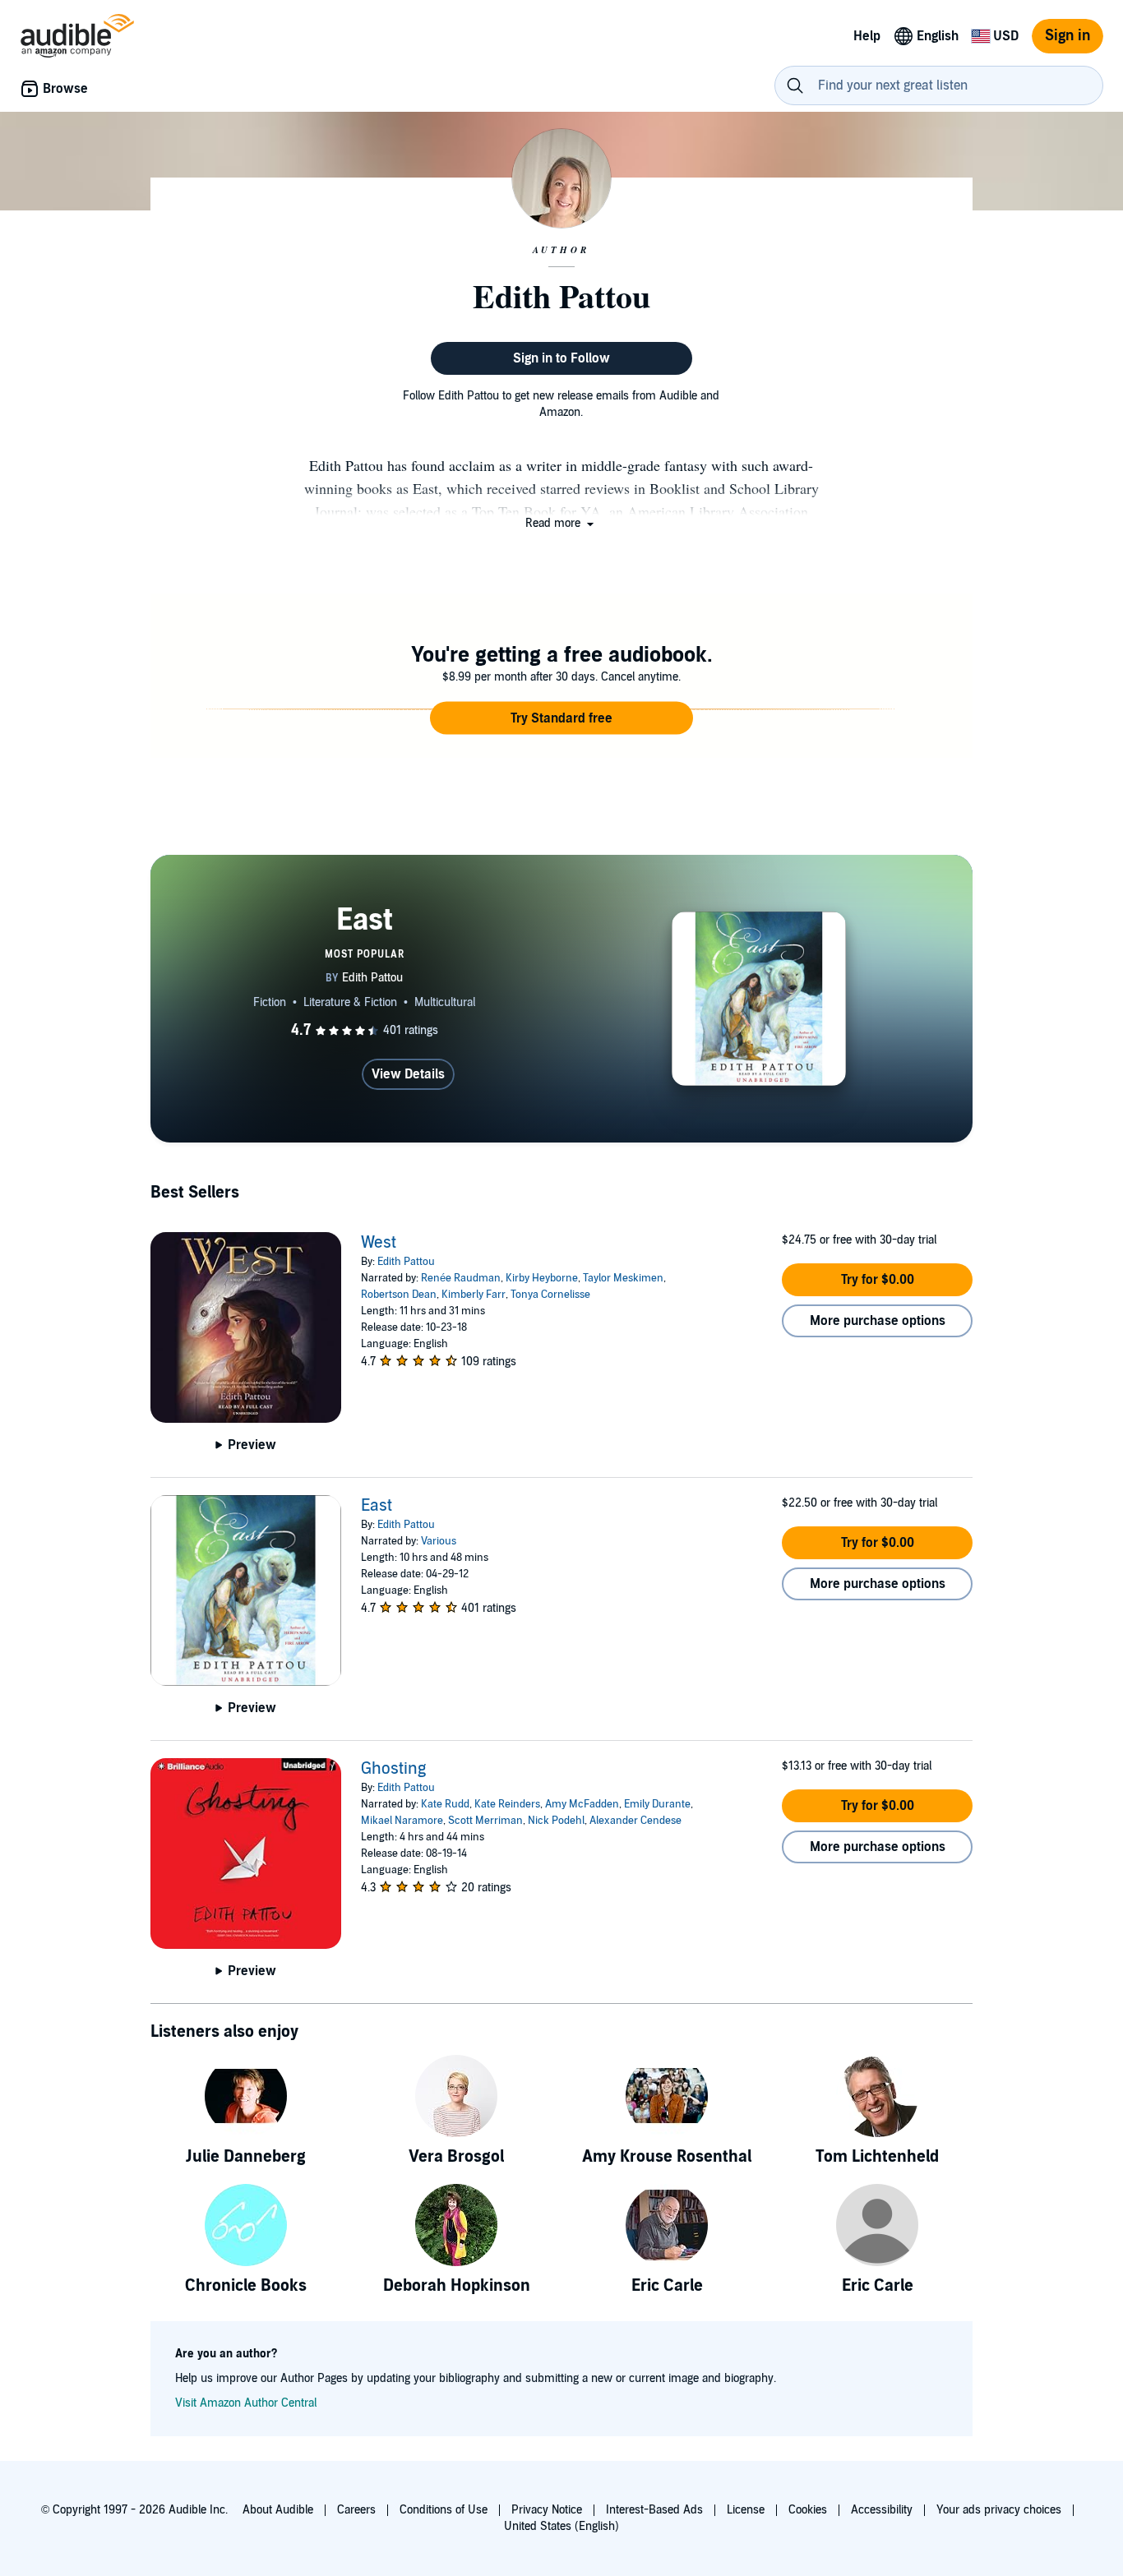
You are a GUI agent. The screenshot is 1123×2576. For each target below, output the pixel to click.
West (379, 1243)
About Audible (278, 2510)
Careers (356, 2510)
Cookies (808, 2510)
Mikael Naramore (402, 1821)
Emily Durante (657, 1804)
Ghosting (393, 1769)
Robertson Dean (399, 1295)
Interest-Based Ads (654, 2510)
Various (439, 1541)
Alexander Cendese (635, 1821)
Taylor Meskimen (623, 1278)
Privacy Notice (547, 2510)
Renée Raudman (461, 1278)
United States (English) (561, 2526)
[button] (561, 523)
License (746, 2510)
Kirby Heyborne (542, 1278)
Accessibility (882, 2510)
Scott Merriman (485, 1821)
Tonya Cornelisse (550, 1295)
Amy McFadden (582, 1804)
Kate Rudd (445, 1804)
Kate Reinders (507, 1804)
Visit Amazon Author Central (246, 2403)
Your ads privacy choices (999, 2510)
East (377, 1506)
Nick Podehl (556, 1821)
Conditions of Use (444, 2510)
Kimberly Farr (474, 1295)
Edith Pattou (406, 1262)
